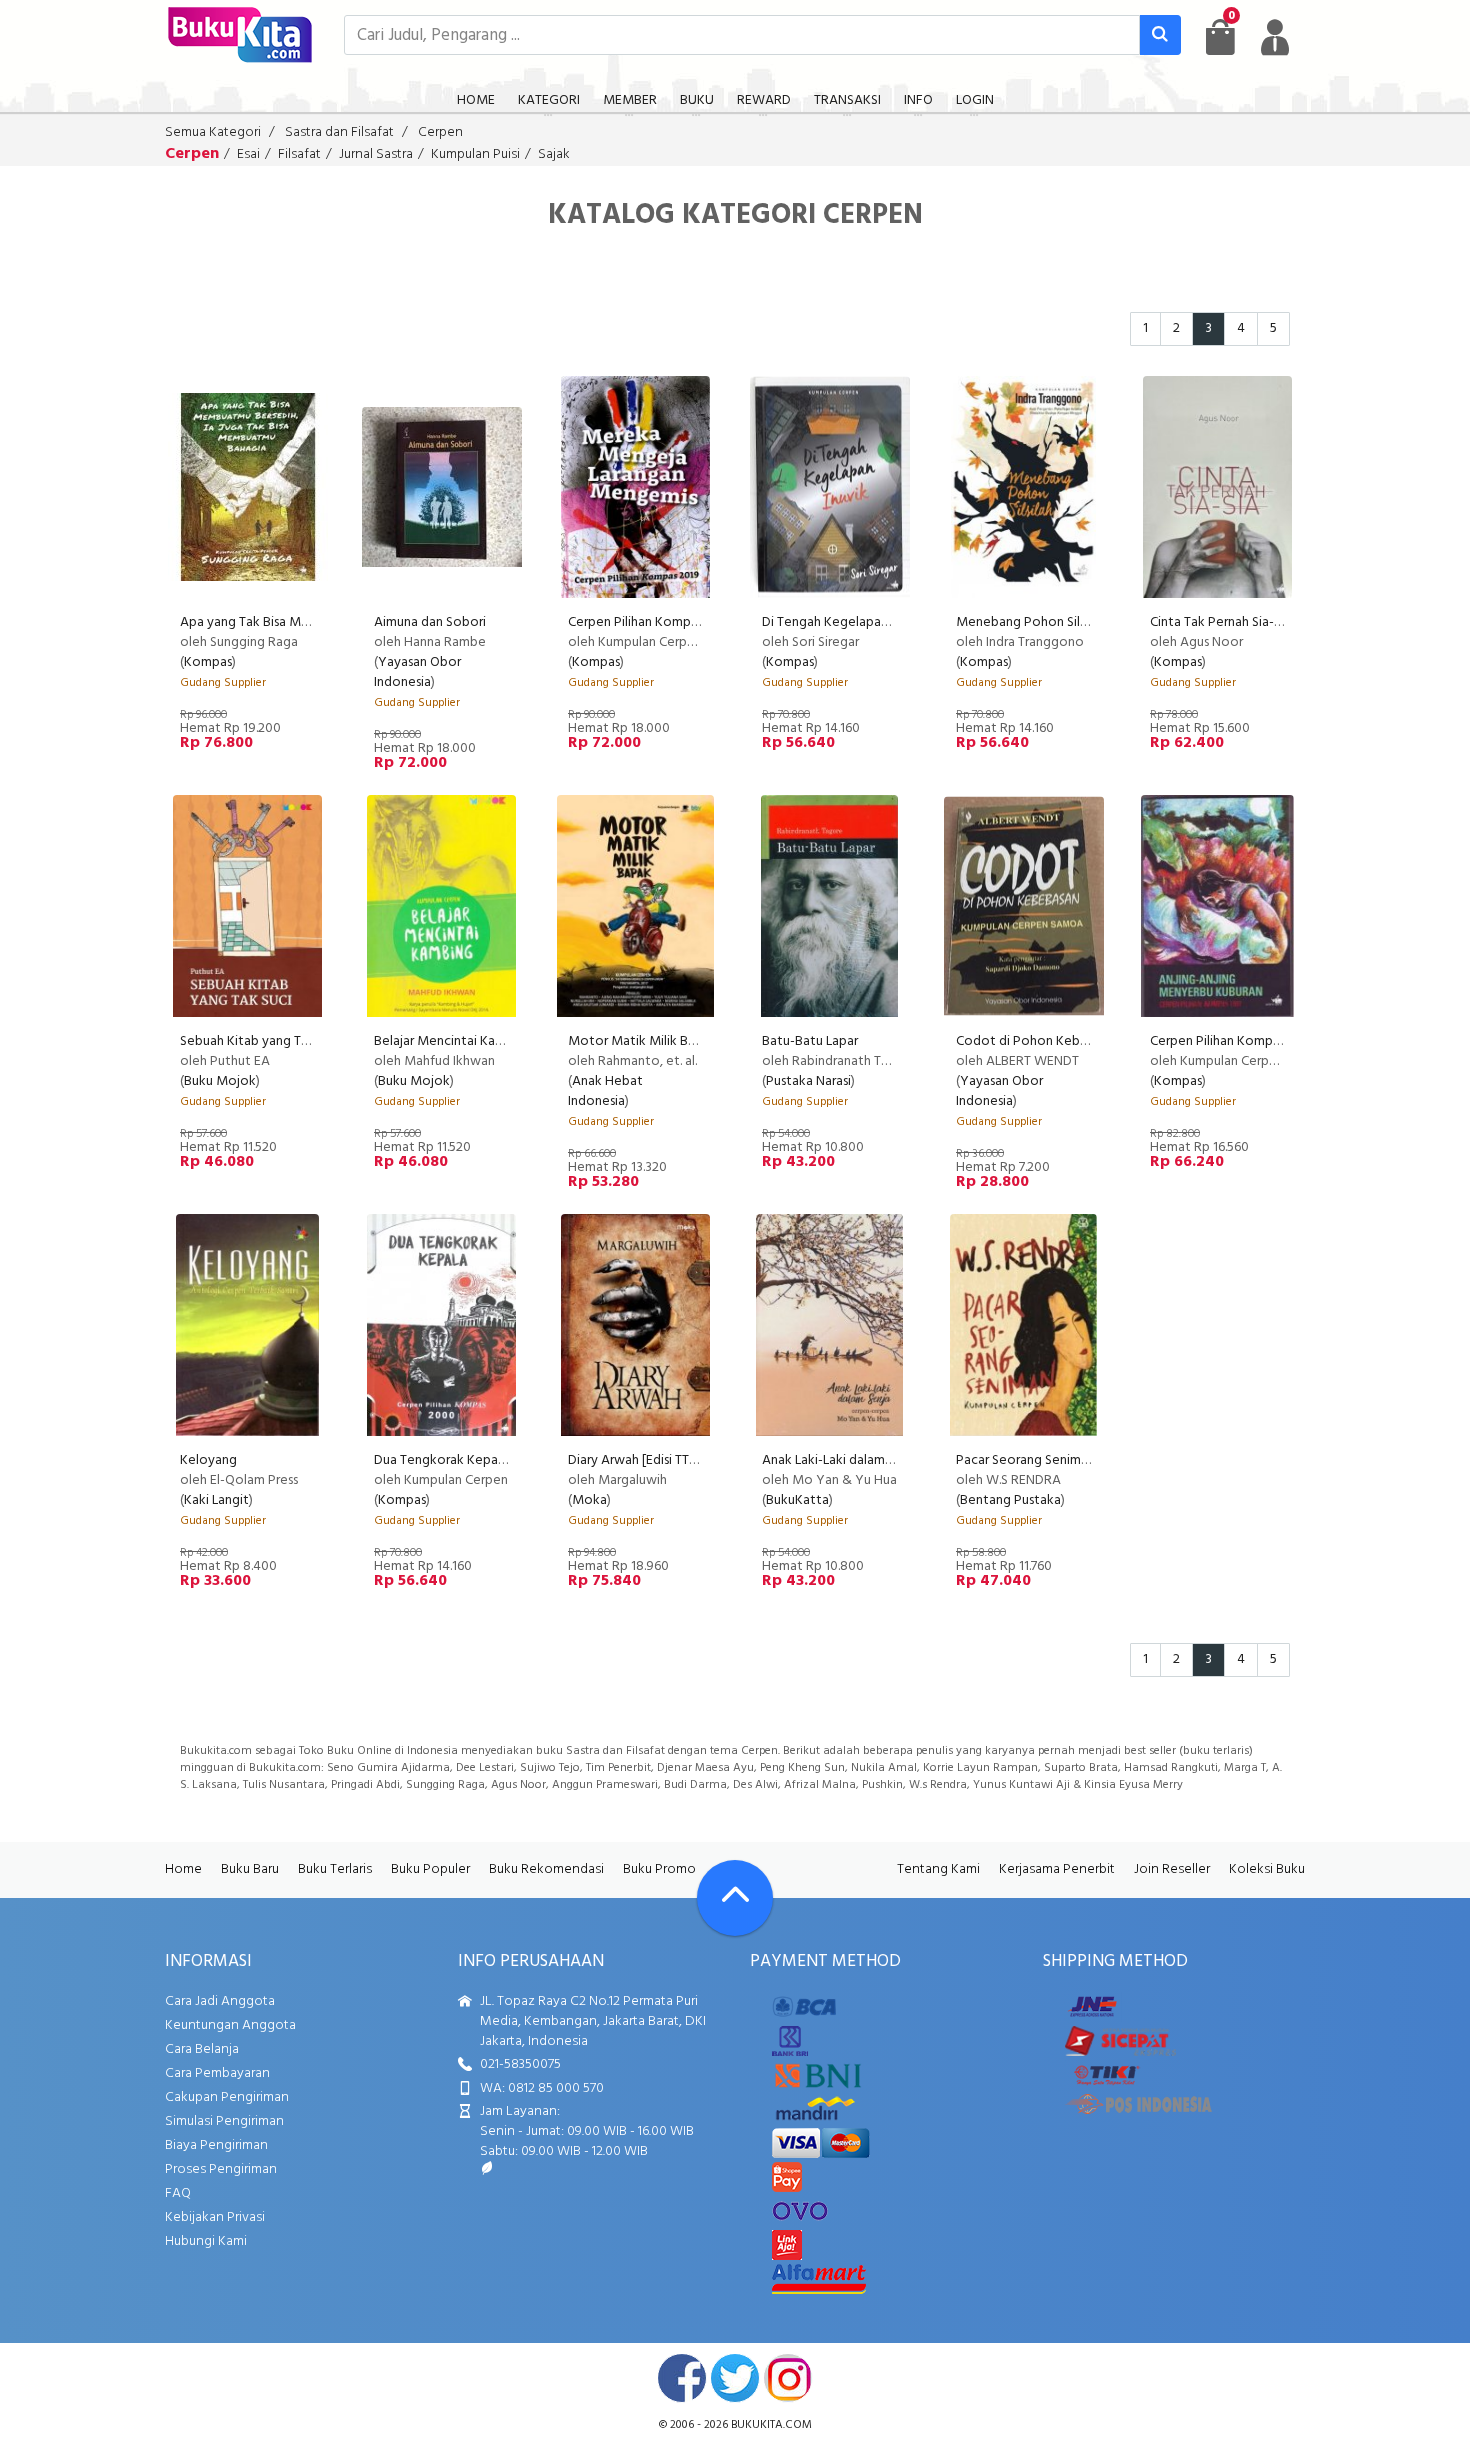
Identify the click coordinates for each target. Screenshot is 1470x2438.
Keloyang (208, 1460)
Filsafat (299, 154)
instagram (788, 2378)
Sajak (554, 154)
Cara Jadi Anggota (220, 2001)
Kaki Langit (216, 1500)
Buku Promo (659, 1869)
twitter (735, 2378)
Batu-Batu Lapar (810, 1041)
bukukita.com (771, 2425)
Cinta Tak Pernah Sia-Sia (1220, 622)
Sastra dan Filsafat (339, 132)
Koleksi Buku (1267, 1869)
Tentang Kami (938, 1869)
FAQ (178, 2193)
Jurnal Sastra (376, 154)
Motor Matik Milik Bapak (642, 1041)
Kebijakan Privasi (215, 2217)
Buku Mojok (220, 1081)
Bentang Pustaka (1010, 1500)
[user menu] (1275, 37)
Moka (589, 1500)
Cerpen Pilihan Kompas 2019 (651, 622)
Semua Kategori (213, 132)
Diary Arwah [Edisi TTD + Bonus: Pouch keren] (700, 1460)
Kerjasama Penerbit (1057, 1869)
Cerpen (440, 132)
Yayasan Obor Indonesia (417, 672)
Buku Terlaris (335, 1869)
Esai (248, 154)
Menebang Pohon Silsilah (1030, 622)
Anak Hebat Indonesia (605, 1091)
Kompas (208, 662)
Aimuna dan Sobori (430, 622)
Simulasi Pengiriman (224, 2121)
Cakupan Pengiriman (227, 2097)
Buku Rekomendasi (546, 1869)
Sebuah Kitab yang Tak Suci (261, 1041)
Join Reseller (1172, 1869)
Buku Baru (250, 1869)
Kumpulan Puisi (475, 154)
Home (183, 1869)
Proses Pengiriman (221, 2169)
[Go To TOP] (735, 1898)
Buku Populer (430, 1869)
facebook (682, 2378)
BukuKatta (797, 1500)
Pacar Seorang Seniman (1025, 1460)
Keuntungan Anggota (230, 2025)
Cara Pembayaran (217, 2073)
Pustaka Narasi (808, 1081)
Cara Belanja (202, 2049)
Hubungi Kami (206, 2241)
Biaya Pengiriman (216, 2145)
